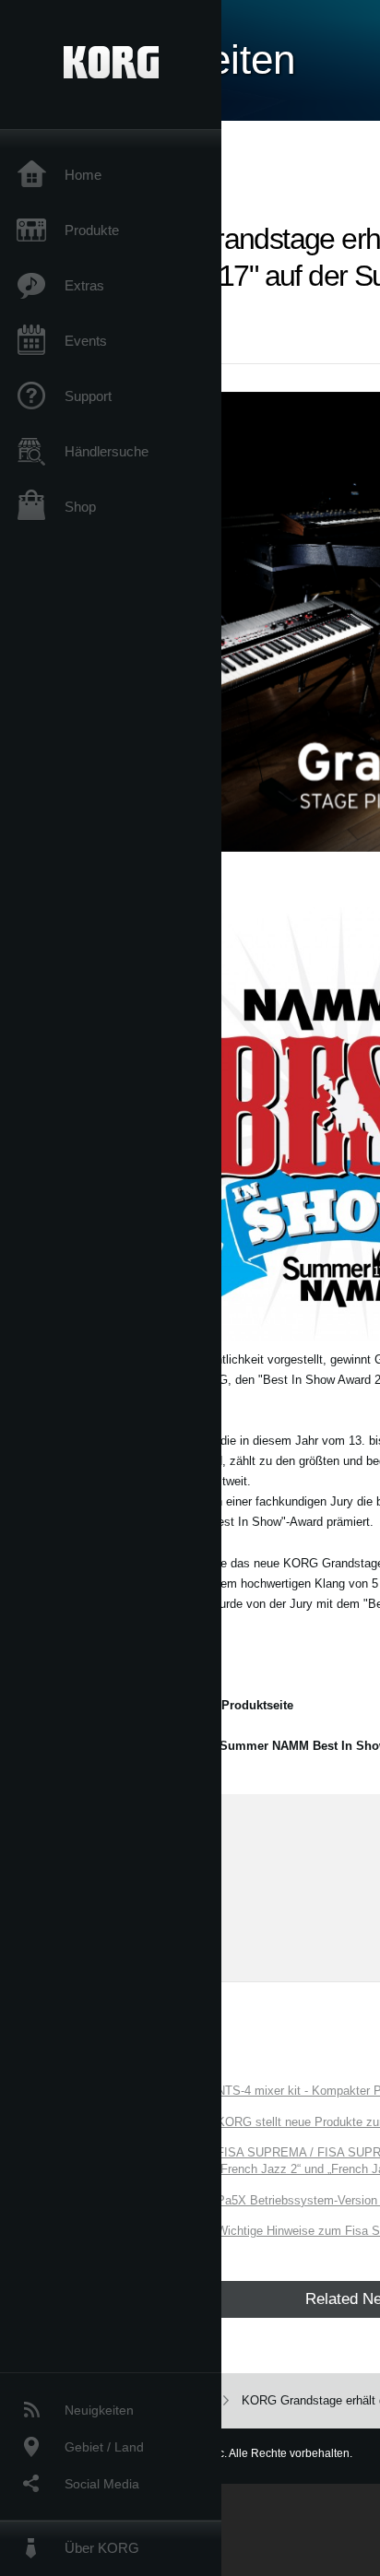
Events (86, 341)
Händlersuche (107, 451)
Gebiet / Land (104, 2447)
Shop (80, 507)
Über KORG (102, 2548)
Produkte (92, 230)
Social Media (102, 2484)
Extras (84, 285)
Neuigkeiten (99, 2410)
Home (83, 175)
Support (88, 396)
